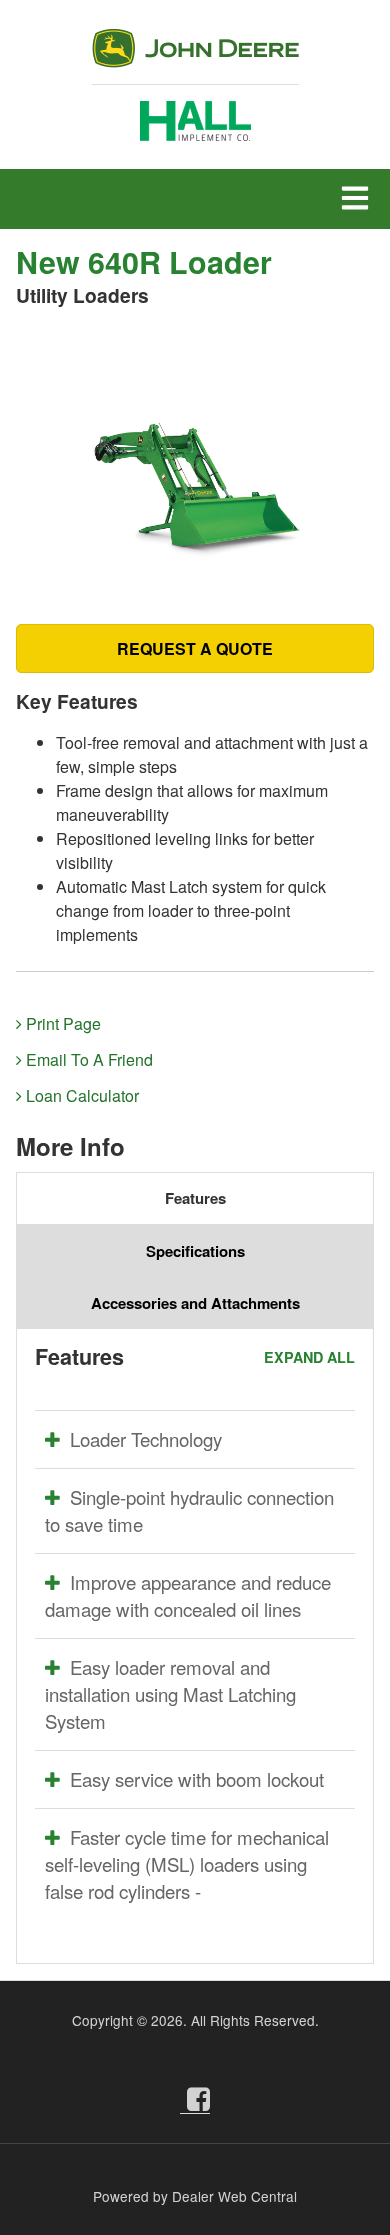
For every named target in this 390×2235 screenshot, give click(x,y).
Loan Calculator (80, 1095)
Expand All (309, 1357)
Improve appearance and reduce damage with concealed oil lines (188, 1595)
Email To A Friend (87, 1059)
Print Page (61, 1023)
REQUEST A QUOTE (195, 648)
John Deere (195, 56)
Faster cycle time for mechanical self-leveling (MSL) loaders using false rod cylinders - (187, 1864)
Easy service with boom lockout (197, 1779)
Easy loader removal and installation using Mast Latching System (170, 1694)
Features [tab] (195, 1198)
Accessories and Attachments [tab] (195, 1303)
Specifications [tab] (195, 1251)
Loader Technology (146, 1439)
